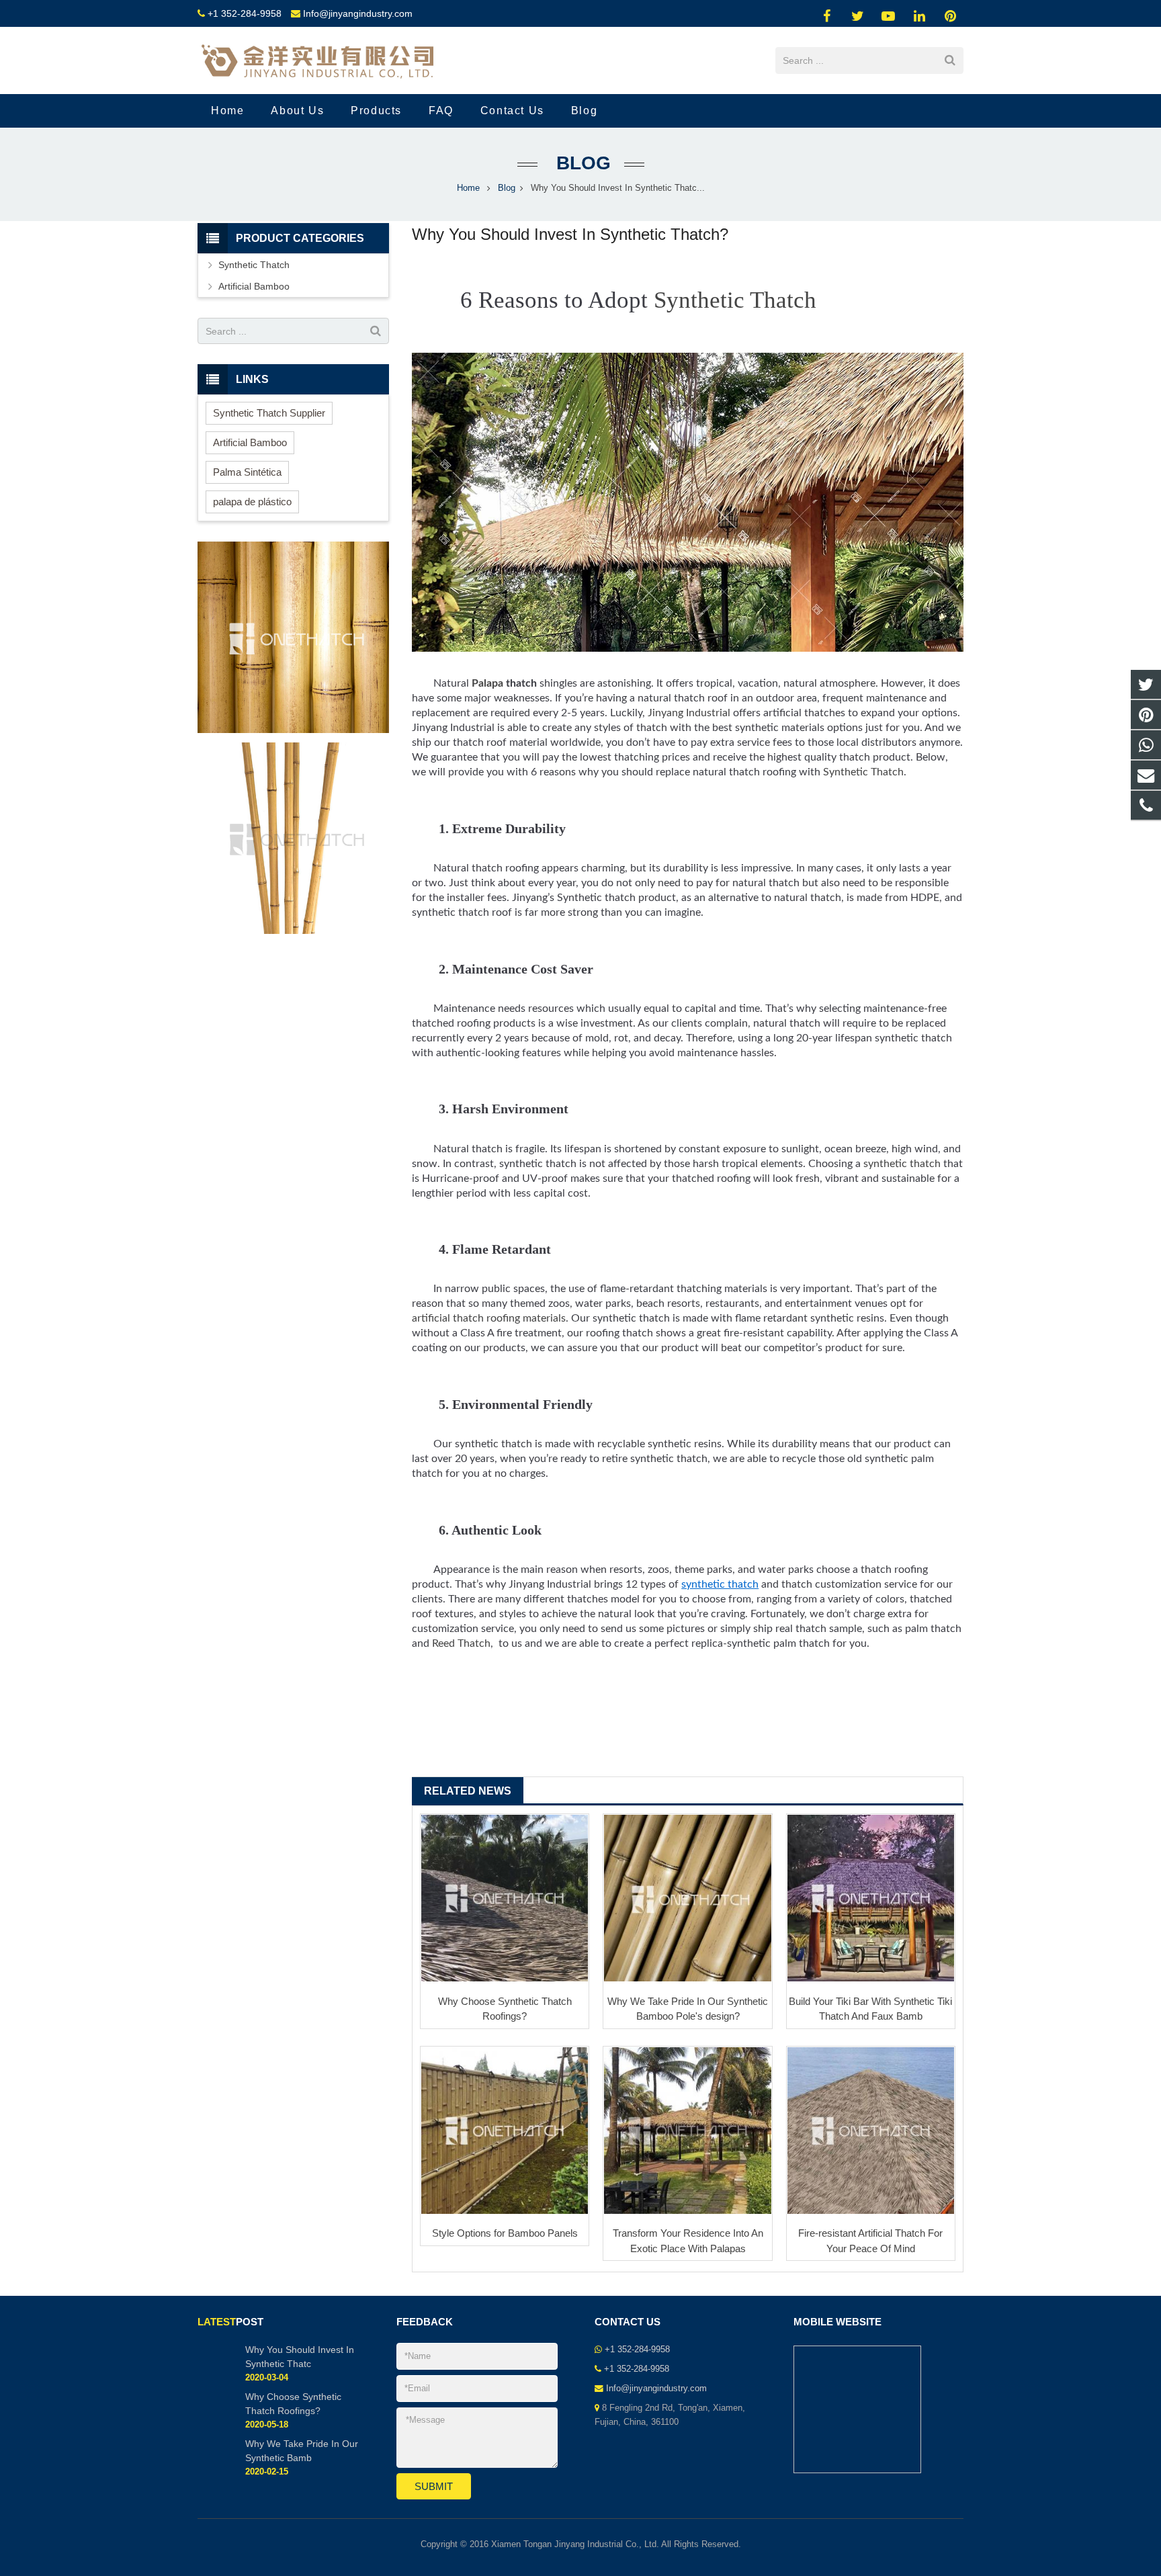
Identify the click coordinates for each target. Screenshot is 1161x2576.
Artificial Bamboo (254, 286)
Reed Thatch (461, 1643)
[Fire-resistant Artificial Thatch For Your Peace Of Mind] (871, 2131)
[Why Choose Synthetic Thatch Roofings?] (505, 1898)
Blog (581, 163)
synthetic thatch (902, 1164)
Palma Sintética (247, 472)
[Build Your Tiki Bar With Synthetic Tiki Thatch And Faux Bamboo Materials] (871, 1898)
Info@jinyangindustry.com (358, 13)
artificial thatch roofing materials (489, 1318)
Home (468, 188)
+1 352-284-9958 (245, 13)
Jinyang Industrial (689, 713)
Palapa (487, 683)
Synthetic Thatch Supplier (269, 413)
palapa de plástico (252, 502)
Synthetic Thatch (735, 300)
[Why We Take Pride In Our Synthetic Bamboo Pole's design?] (687, 1898)
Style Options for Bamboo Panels (505, 2233)
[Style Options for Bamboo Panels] (505, 2131)
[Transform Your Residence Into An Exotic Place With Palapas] (687, 2131)
